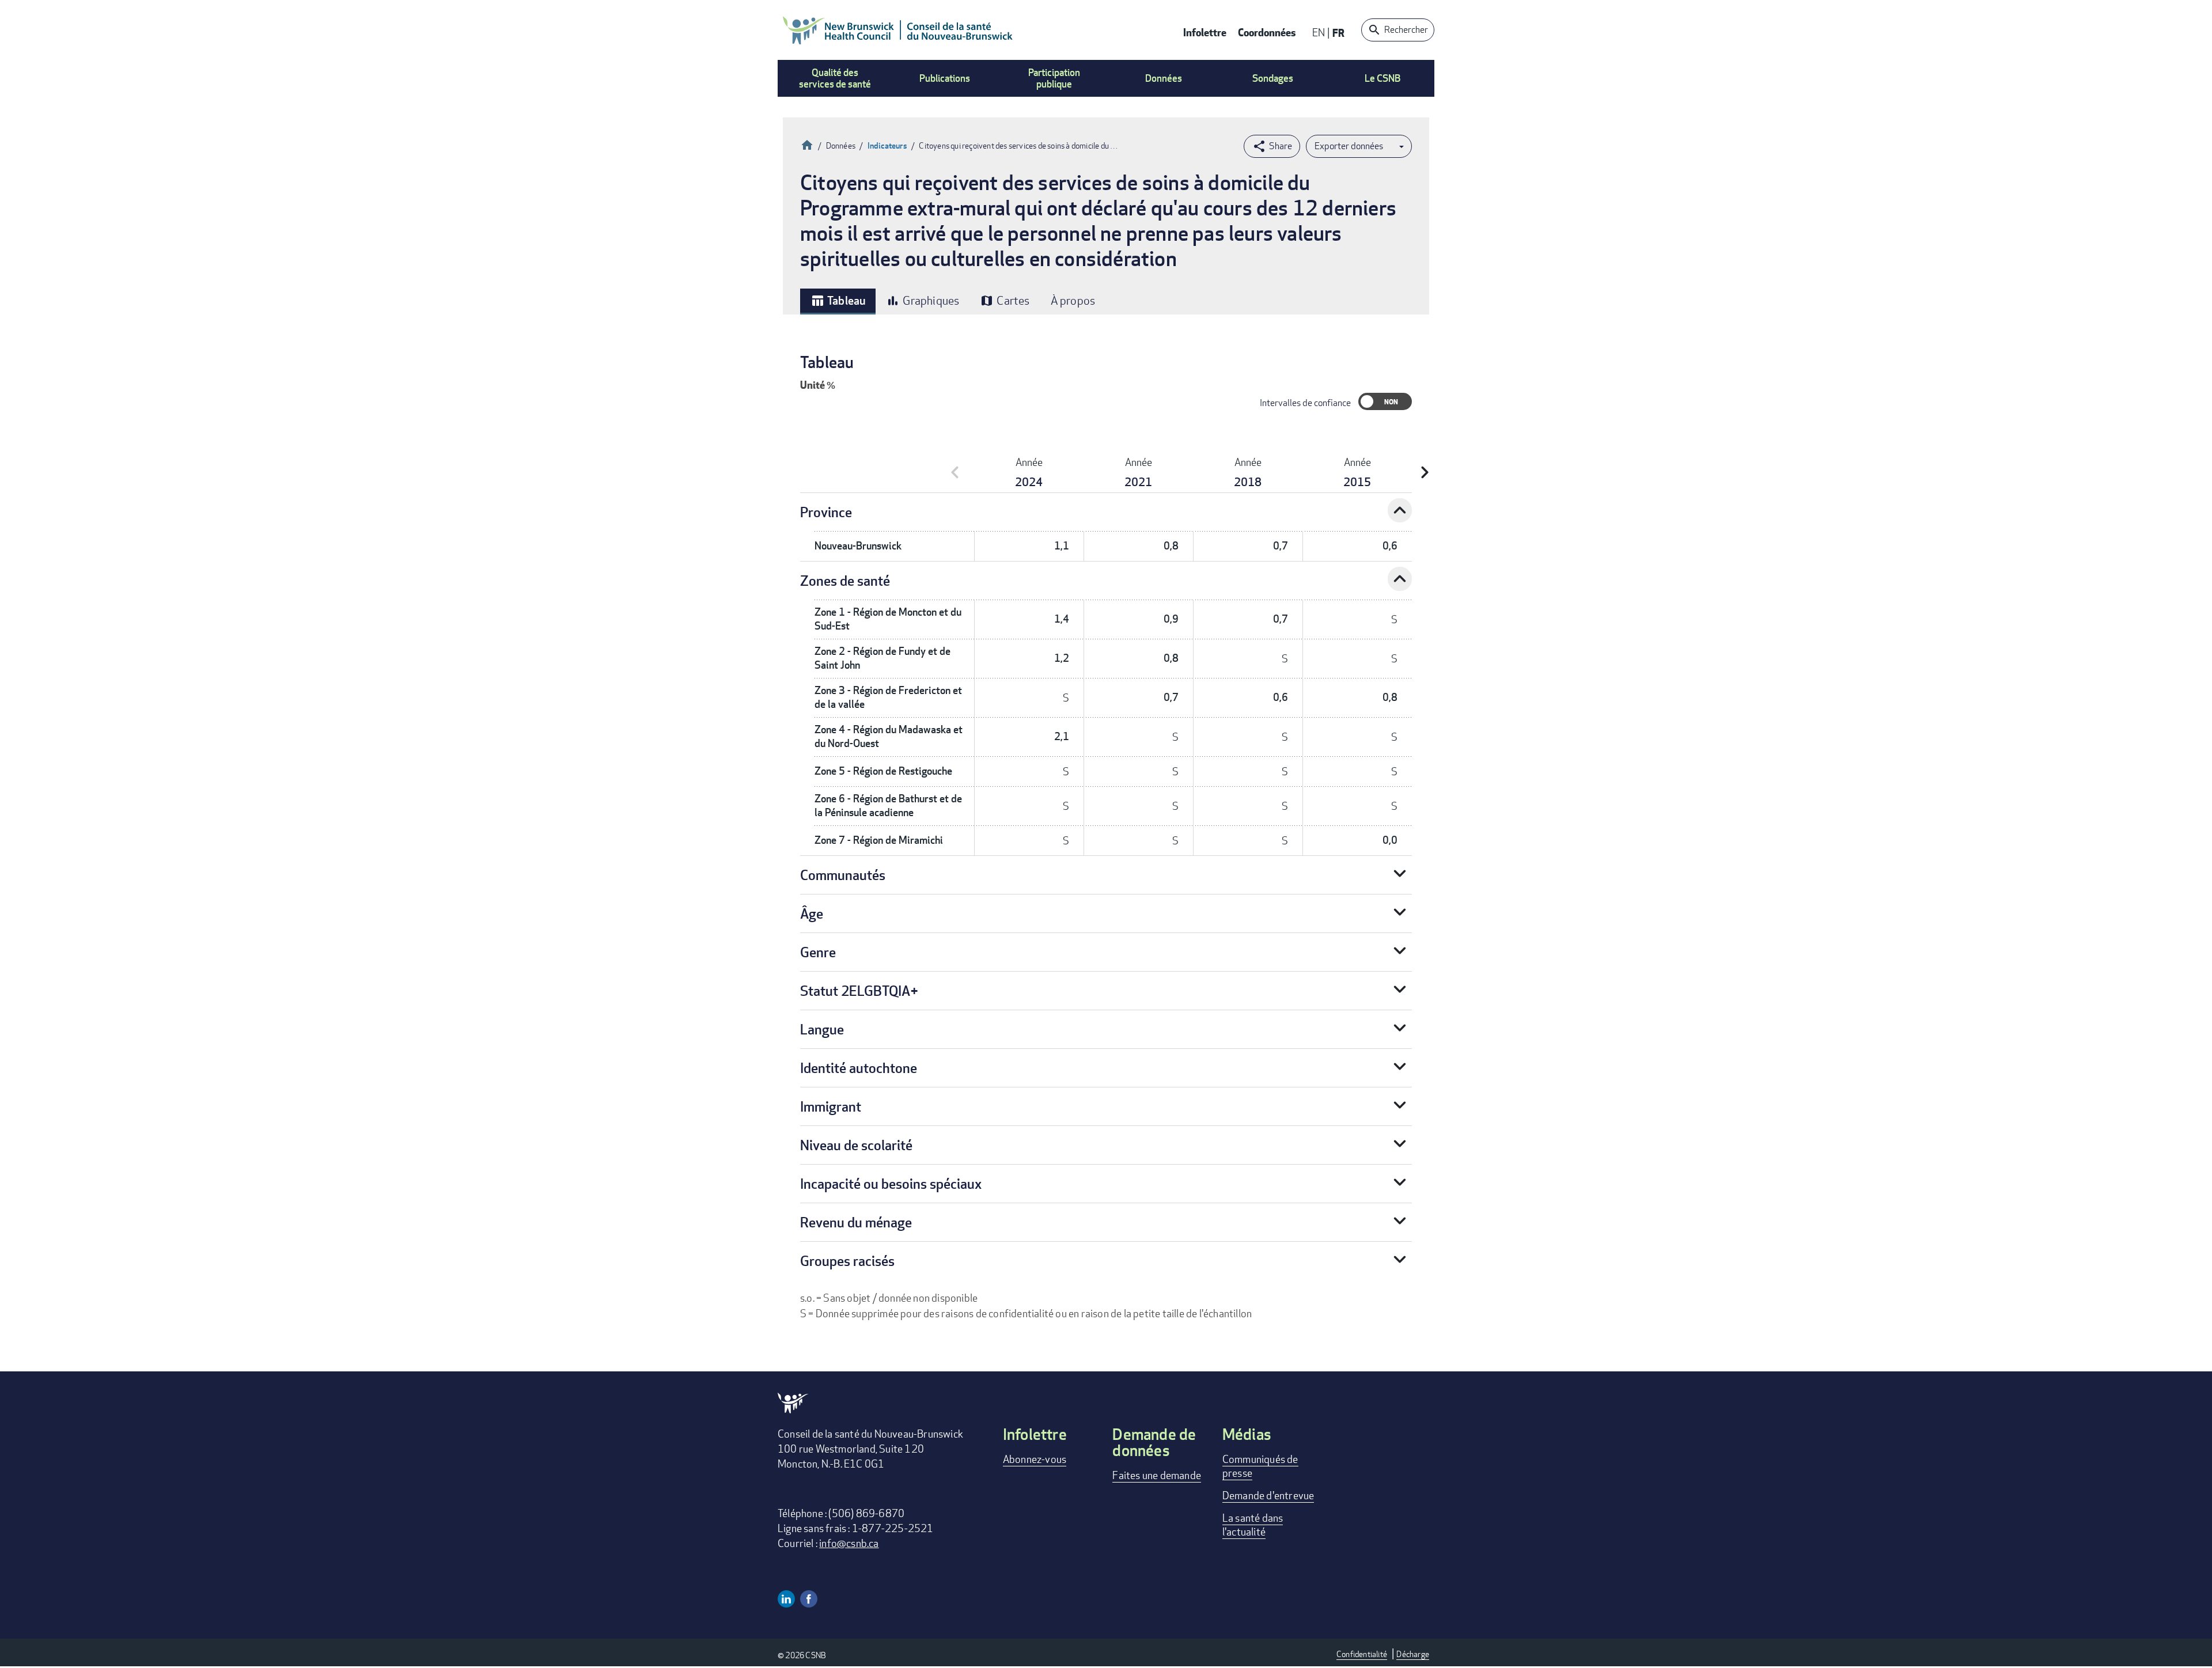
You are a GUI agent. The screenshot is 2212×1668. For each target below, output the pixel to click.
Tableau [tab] (838, 301)
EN (1319, 32)
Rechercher (1406, 30)
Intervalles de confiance (1305, 403)
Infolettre (1205, 32)
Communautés (843, 875)
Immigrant (831, 1106)
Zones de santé (845, 580)
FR (1338, 33)
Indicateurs (887, 145)
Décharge (1413, 1654)
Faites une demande (1157, 1475)
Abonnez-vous (1035, 1459)
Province (826, 512)
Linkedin (786, 1599)
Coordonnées (1267, 32)
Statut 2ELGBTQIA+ (859, 990)
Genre (818, 952)
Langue (822, 1029)
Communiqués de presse (1260, 1466)
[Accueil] (898, 30)
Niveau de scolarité (856, 1145)
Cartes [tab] (1005, 300)
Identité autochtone (859, 1068)
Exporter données (1349, 146)
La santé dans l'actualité (1253, 1525)
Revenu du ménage (856, 1222)
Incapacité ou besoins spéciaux (891, 1183)
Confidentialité (1362, 1654)
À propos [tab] (1073, 300)
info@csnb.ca (849, 1543)
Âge (812, 913)
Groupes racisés (847, 1261)
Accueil (807, 144)
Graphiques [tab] (923, 300)
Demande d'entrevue (1268, 1495)
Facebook (809, 1599)
